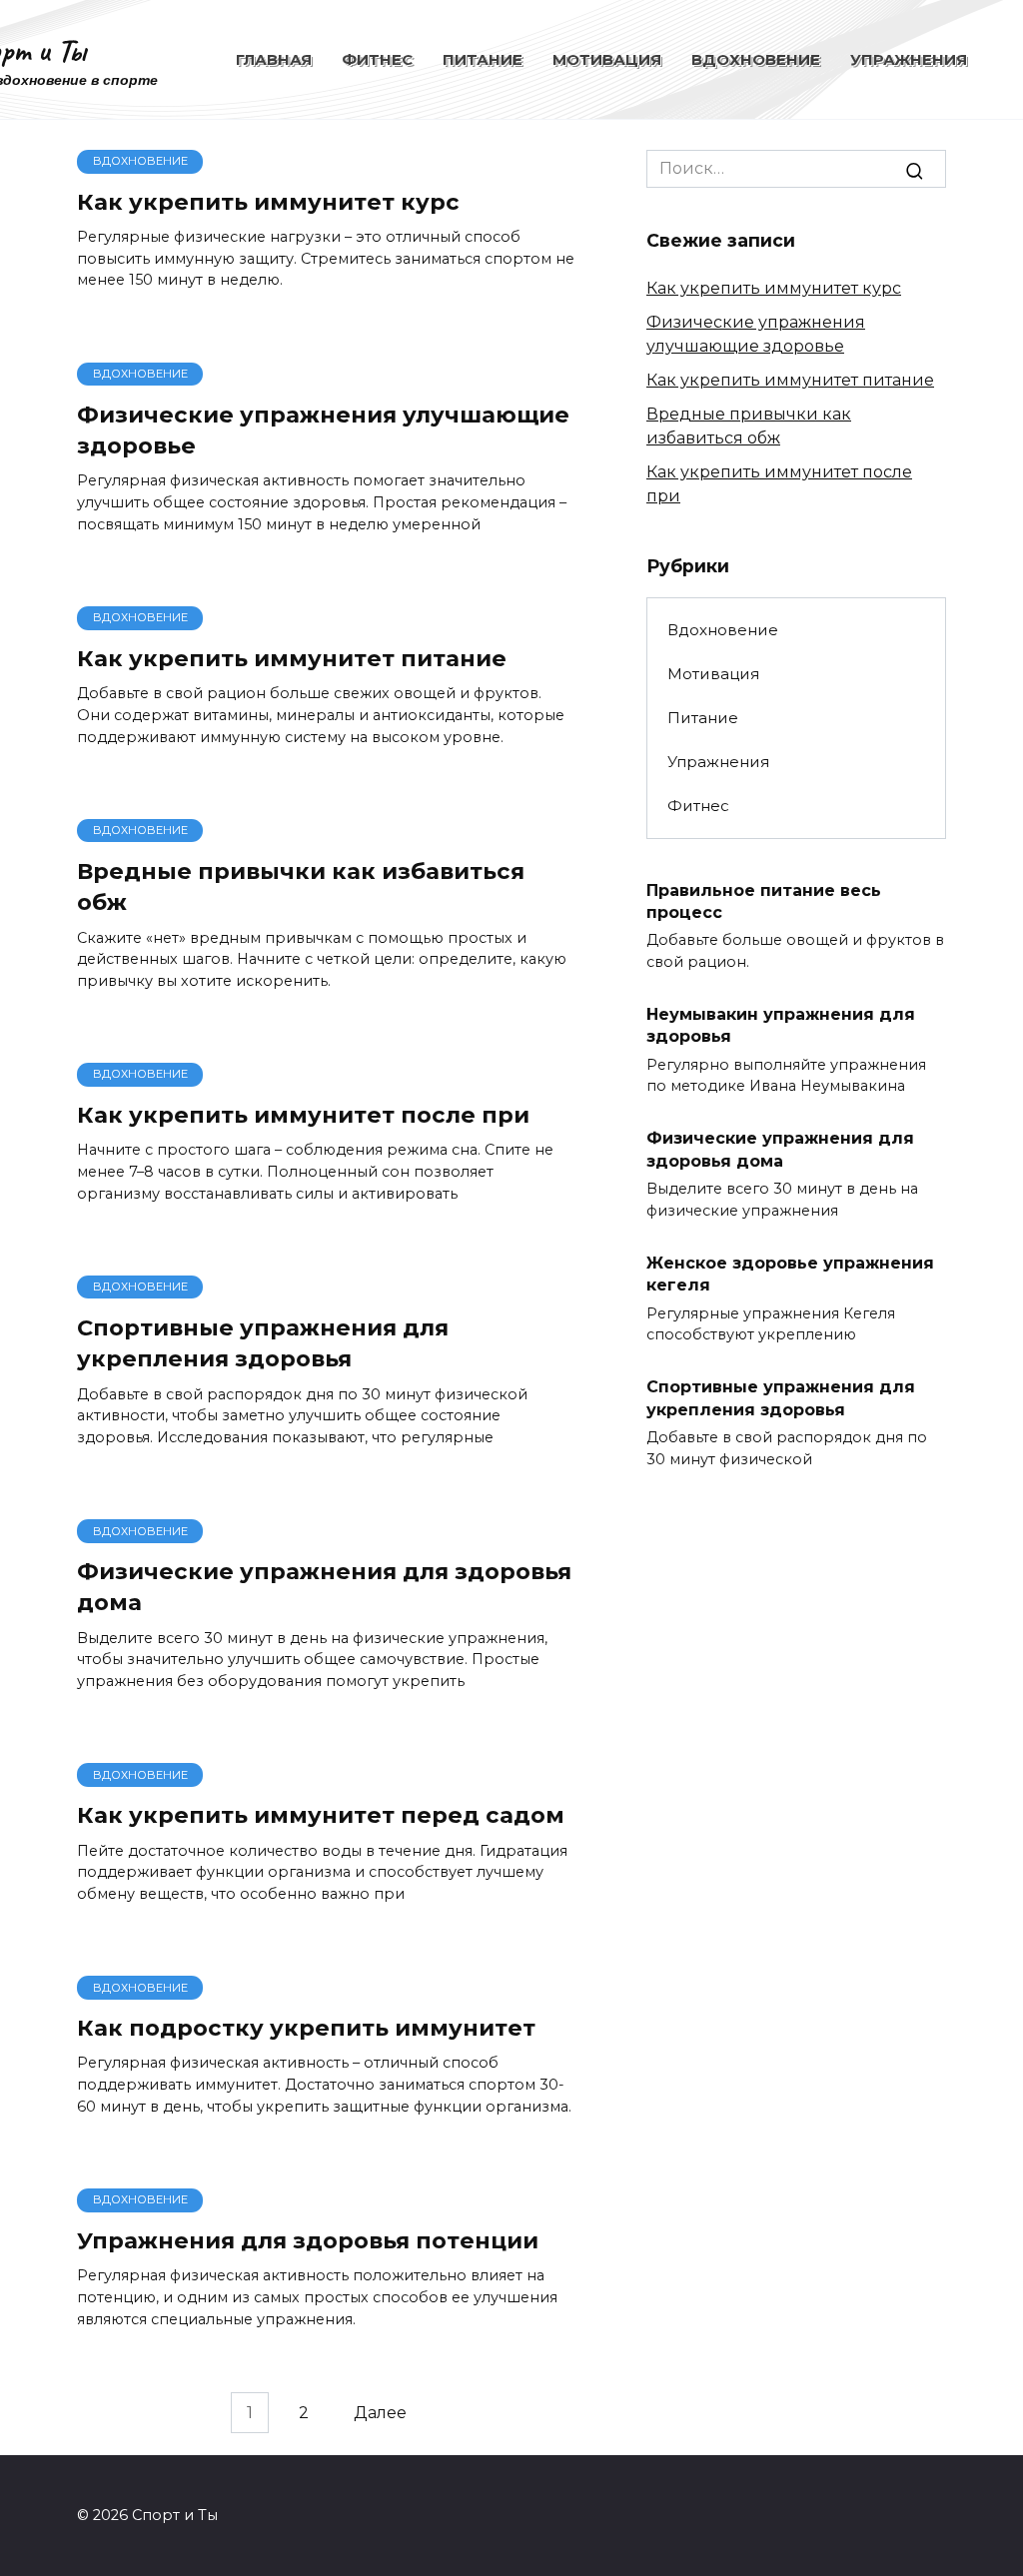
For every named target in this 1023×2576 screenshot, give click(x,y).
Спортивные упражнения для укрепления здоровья (263, 1343)
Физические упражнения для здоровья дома (324, 1587)
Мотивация (607, 59)
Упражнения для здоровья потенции (308, 2240)
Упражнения (909, 59)
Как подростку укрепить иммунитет (306, 2028)
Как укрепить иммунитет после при (303, 1115)
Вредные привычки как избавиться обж (301, 886)
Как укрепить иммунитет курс (268, 202)
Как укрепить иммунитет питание (292, 658)
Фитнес (377, 59)
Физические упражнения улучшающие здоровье (323, 430)
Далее (380, 2413)
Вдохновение (756, 59)
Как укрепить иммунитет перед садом (321, 1815)
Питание (483, 59)
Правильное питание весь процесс (764, 900)
